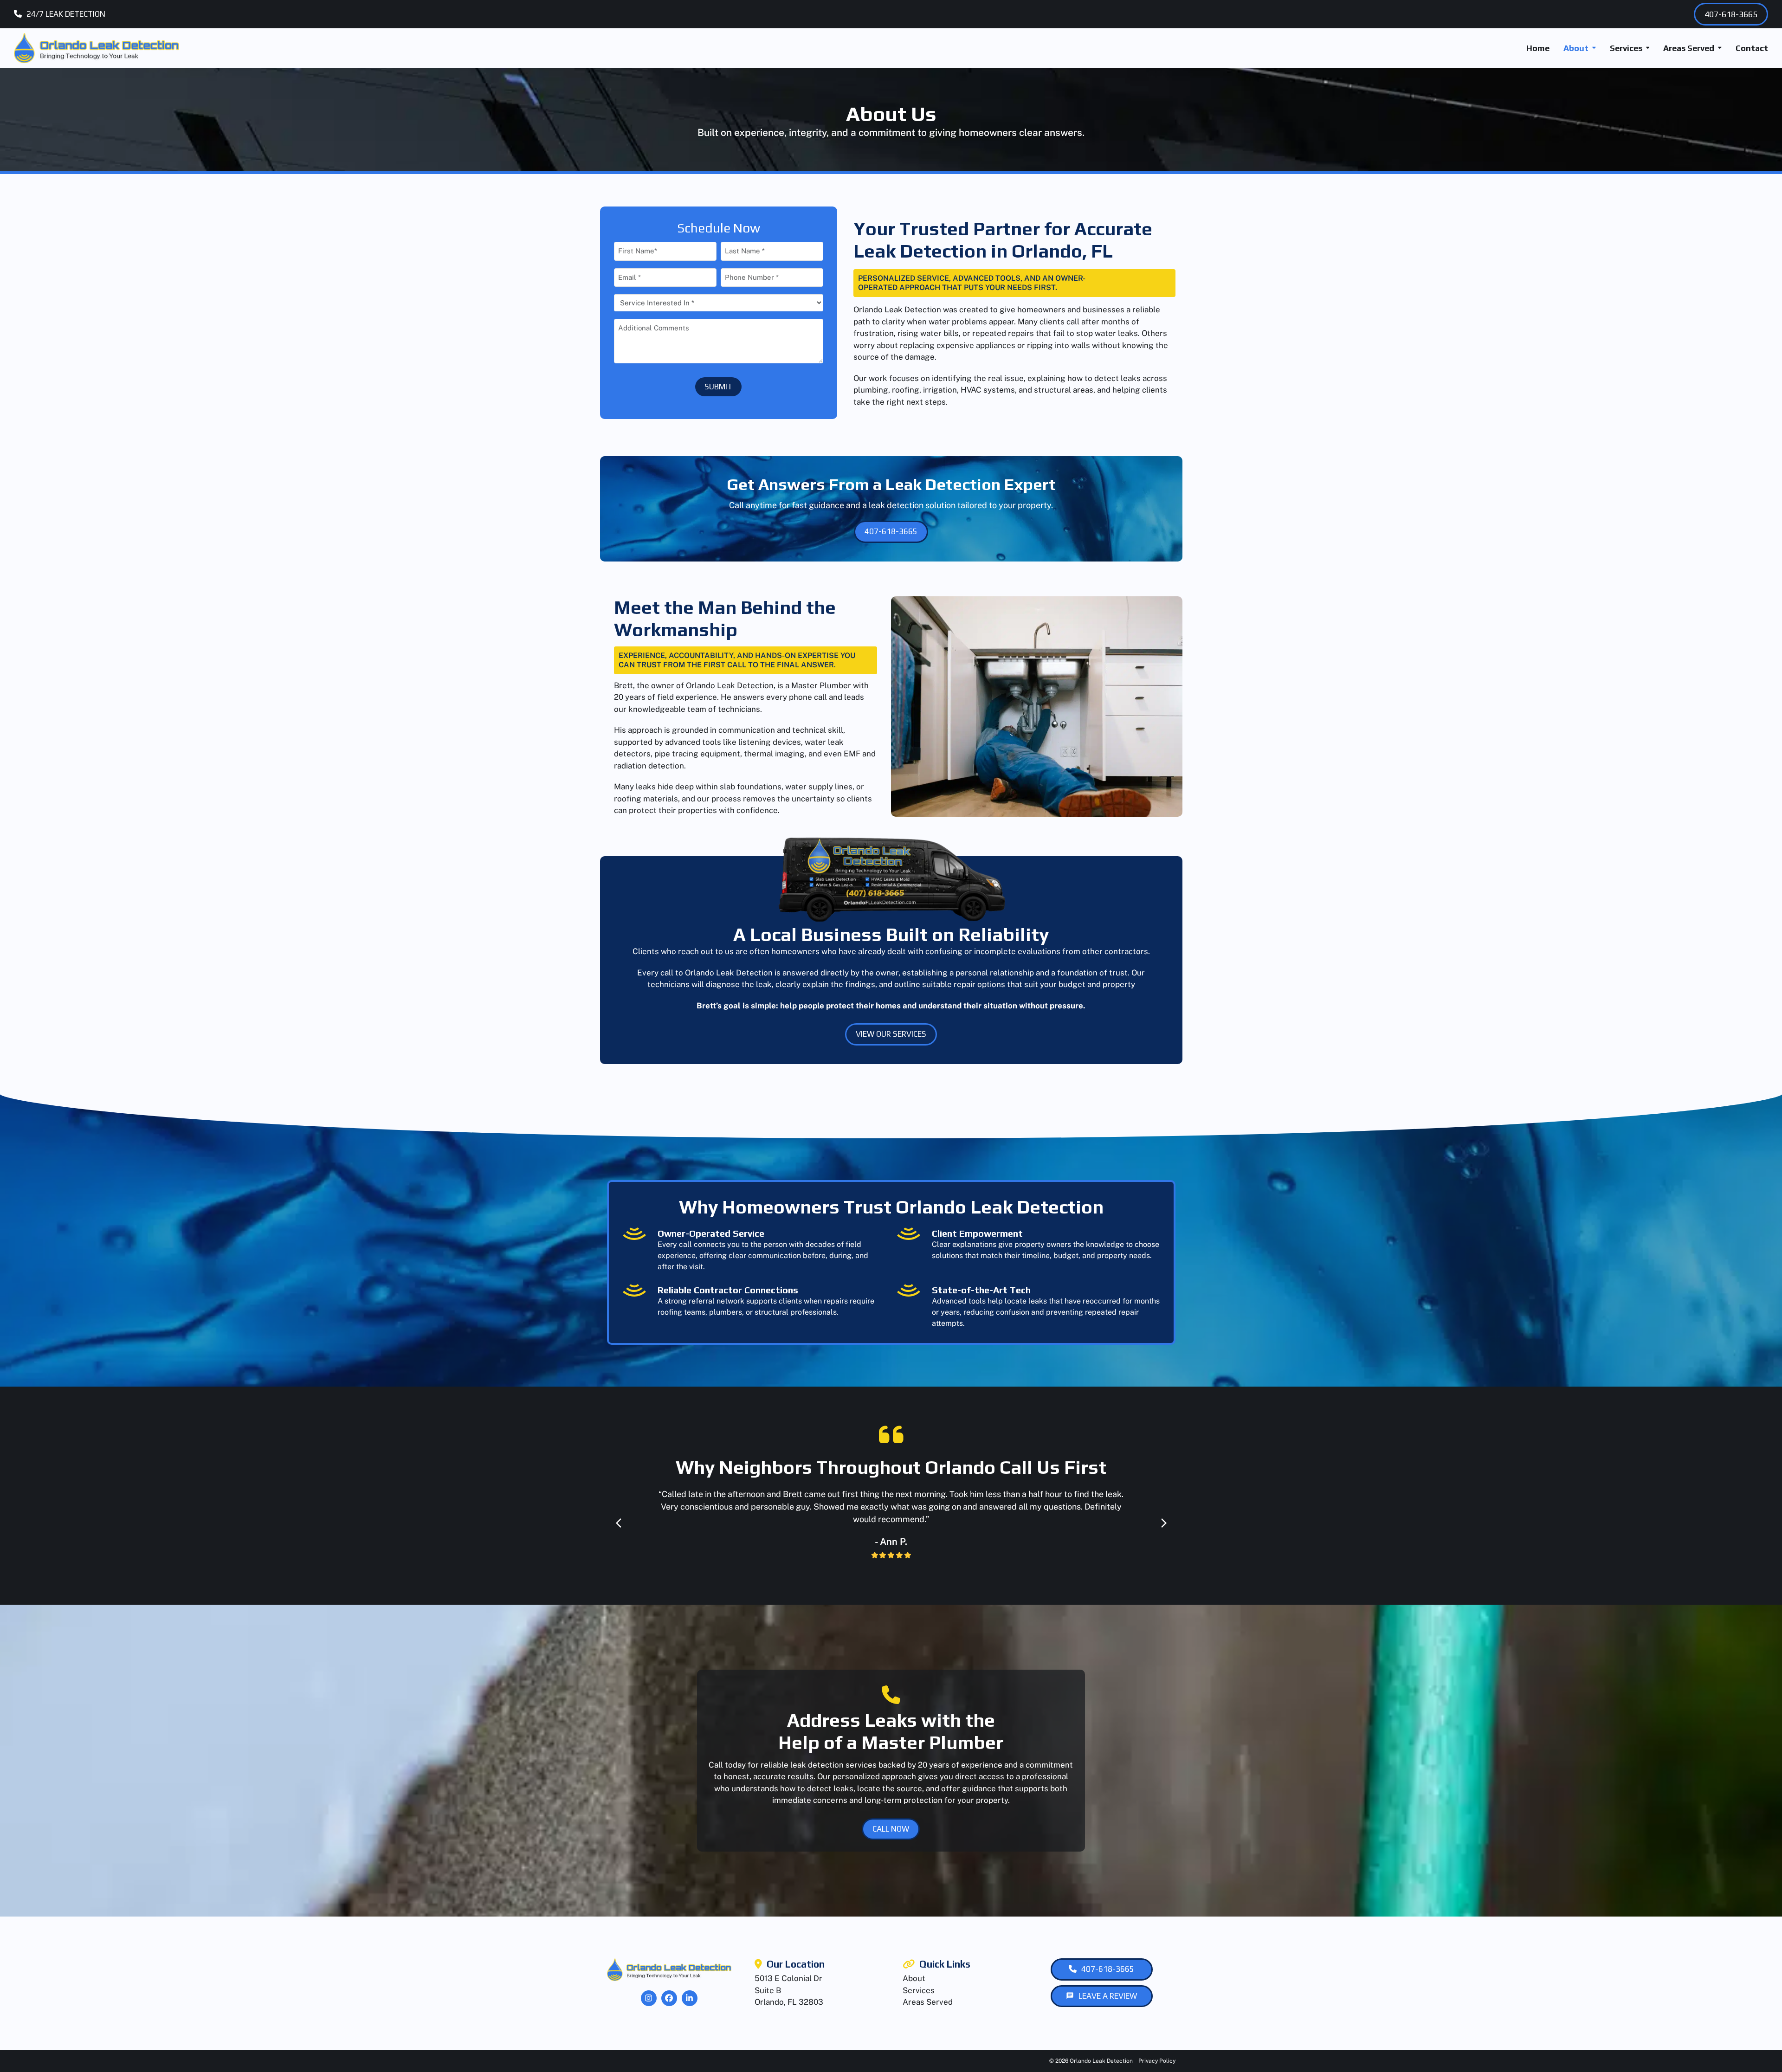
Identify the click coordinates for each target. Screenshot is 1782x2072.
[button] (619, 1523)
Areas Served (928, 2002)
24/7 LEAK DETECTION (66, 14)
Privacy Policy (1157, 2061)
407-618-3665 (1731, 14)
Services (919, 1990)
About (914, 1978)
